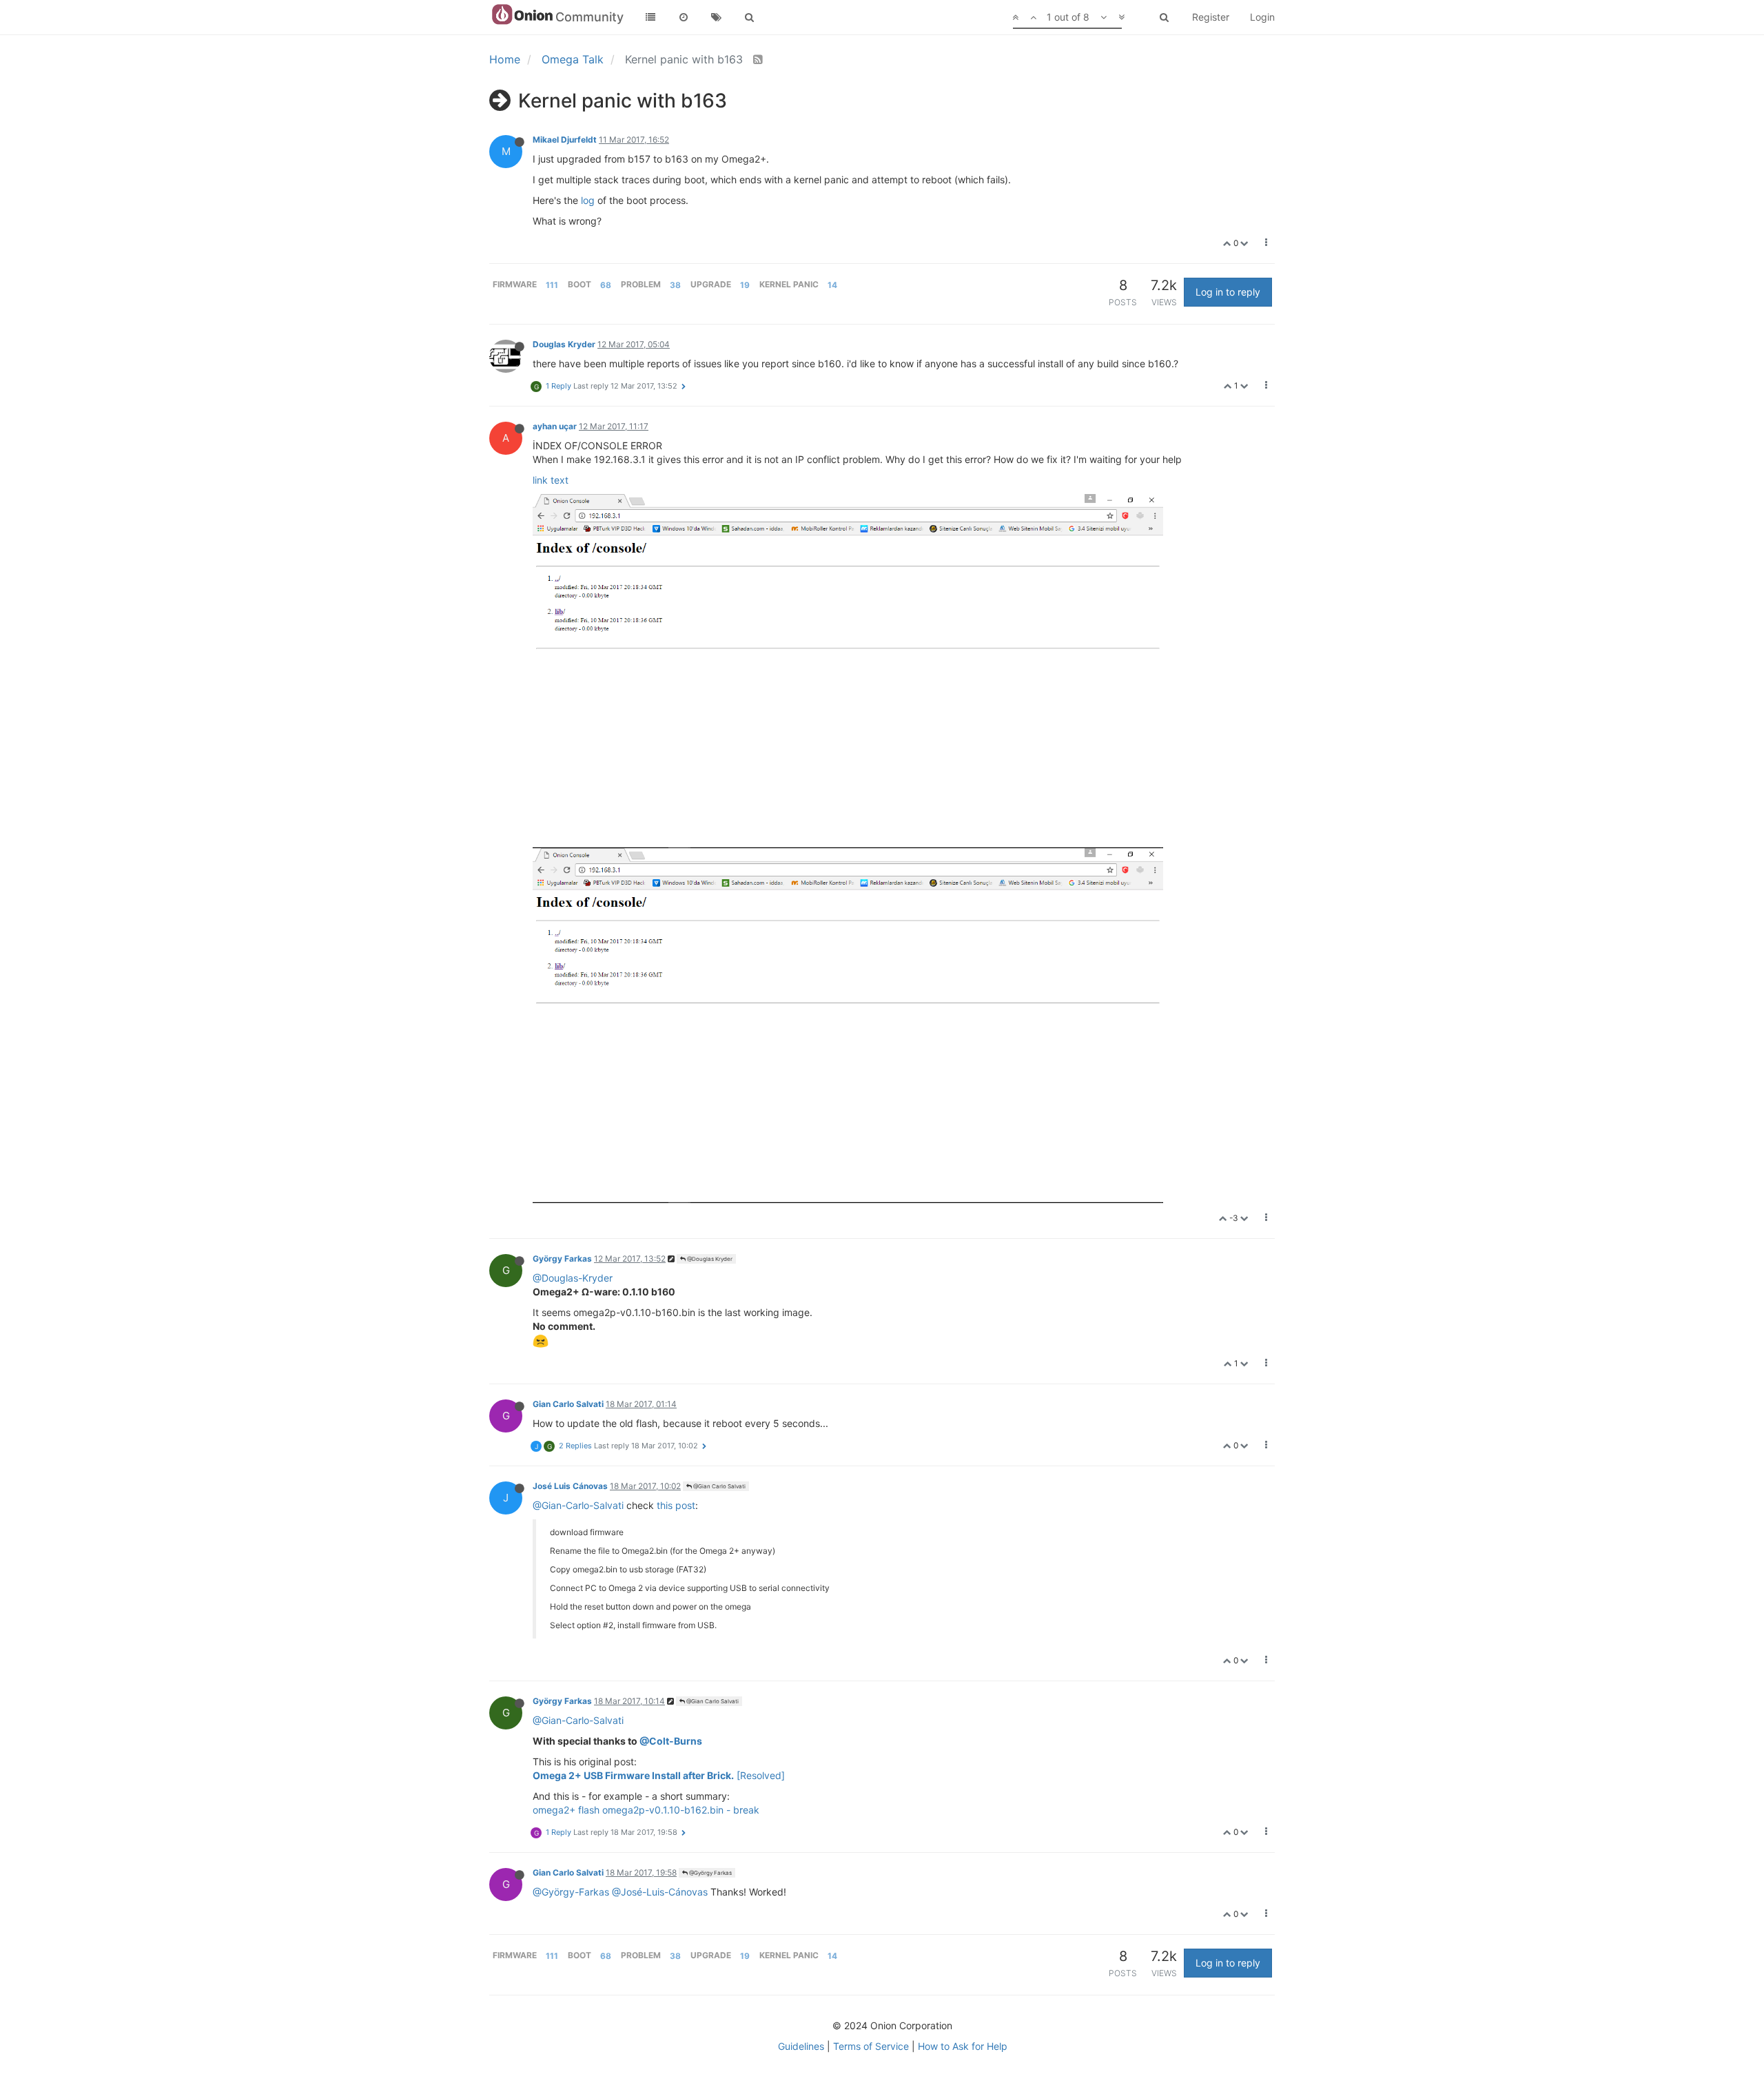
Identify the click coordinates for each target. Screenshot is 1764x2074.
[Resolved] (659, 1775)
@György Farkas (710, 1873)
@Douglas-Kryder (573, 1278)
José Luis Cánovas (570, 1486)
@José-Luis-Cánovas (660, 1892)
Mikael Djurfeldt (565, 140)
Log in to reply (1228, 292)
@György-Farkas (571, 1892)
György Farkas (562, 1259)
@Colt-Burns (671, 1741)
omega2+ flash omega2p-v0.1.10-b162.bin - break (646, 1810)
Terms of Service (871, 2046)
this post (676, 1505)
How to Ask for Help (963, 2046)
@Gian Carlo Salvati (719, 1486)
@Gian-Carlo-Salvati (578, 1505)
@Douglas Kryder (709, 1259)
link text (551, 480)
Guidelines (801, 2046)
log (588, 200)
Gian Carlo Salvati (568, 1404)
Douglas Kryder (564, 344)
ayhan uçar (555, 426)
